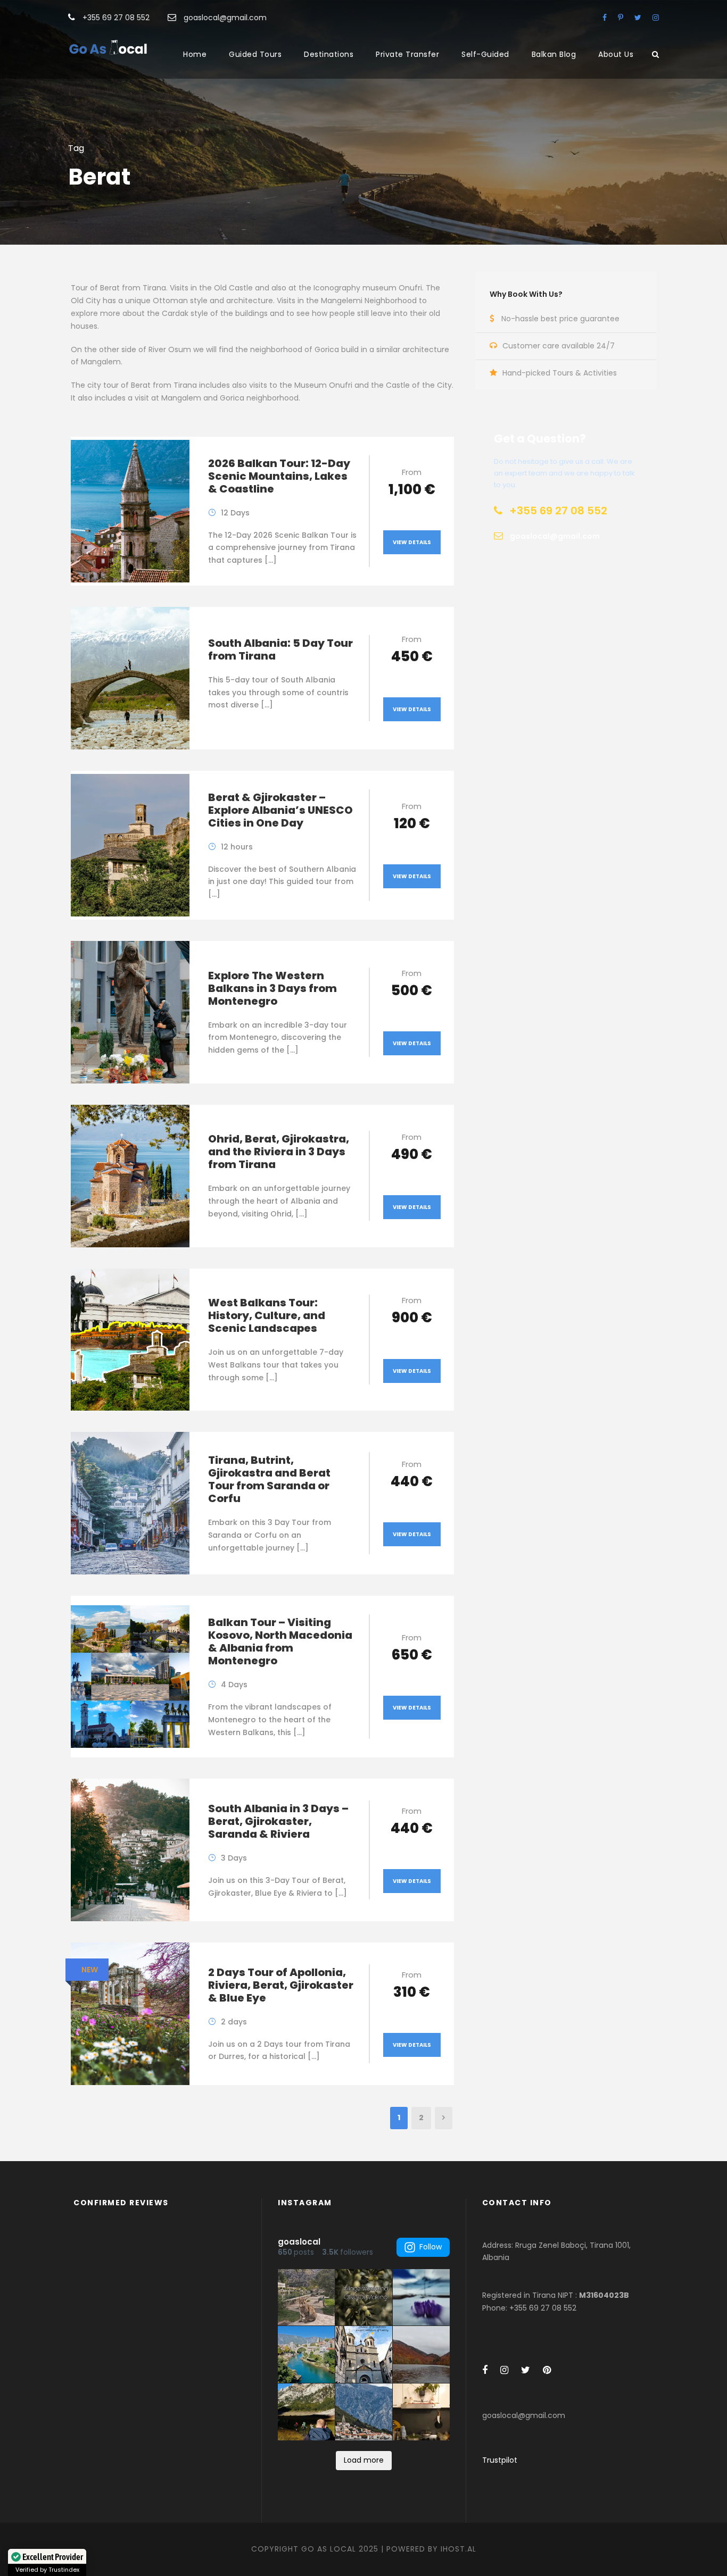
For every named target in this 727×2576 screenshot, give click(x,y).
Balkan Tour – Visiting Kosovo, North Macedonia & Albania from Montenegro (280, 1641)
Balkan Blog (554, 54)
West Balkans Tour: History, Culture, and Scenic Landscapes (267, 1315)
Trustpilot (500, 2460)
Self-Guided (485, 54)
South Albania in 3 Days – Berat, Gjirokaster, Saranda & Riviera (278, 1821)
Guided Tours (255, 54)
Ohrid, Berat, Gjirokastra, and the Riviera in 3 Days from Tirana (279, 1152)
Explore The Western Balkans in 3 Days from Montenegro (272, 988)
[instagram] (656, 18)
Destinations (329, 54)
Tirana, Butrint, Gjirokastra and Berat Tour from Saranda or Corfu (269, 1479)
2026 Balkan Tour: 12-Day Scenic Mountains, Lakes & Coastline (279, 476)
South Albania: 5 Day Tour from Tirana (280, 649)
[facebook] (605, 18)
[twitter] (638, 18)
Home (195, 54)
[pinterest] (621, 18)
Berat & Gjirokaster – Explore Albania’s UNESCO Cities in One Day (280, 810)
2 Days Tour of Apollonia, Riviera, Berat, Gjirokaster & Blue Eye (281, 1985)
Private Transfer (407, 54)
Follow (431, 2247)
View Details (412, 542)
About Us (616, 54)
